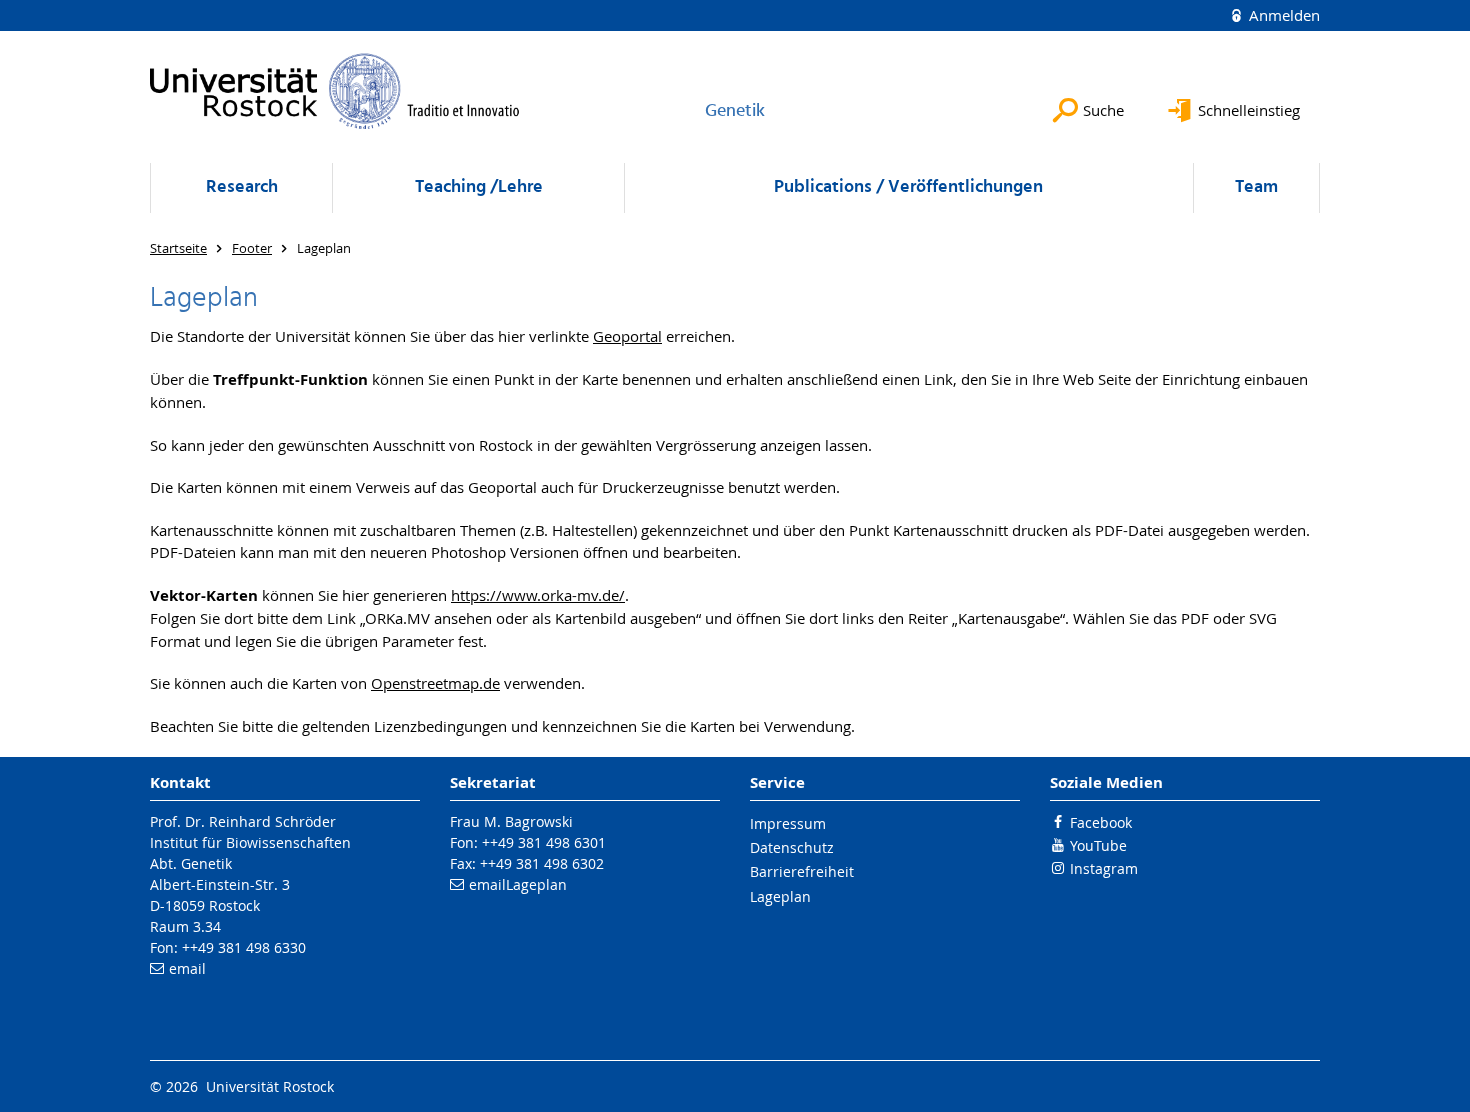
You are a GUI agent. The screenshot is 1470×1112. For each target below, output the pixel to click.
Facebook (1101, 822)
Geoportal (627, 336)
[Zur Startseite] (335, 91)
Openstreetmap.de (435, 683)
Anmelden (1282, 15)
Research (242, 187)
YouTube (1098, 845)
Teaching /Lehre (479, 187)
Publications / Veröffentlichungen (908, 187)
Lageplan (536, 884)
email (187, 968)
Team (1256, 187)
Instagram (1104, 868)
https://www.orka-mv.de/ (538, 595)
